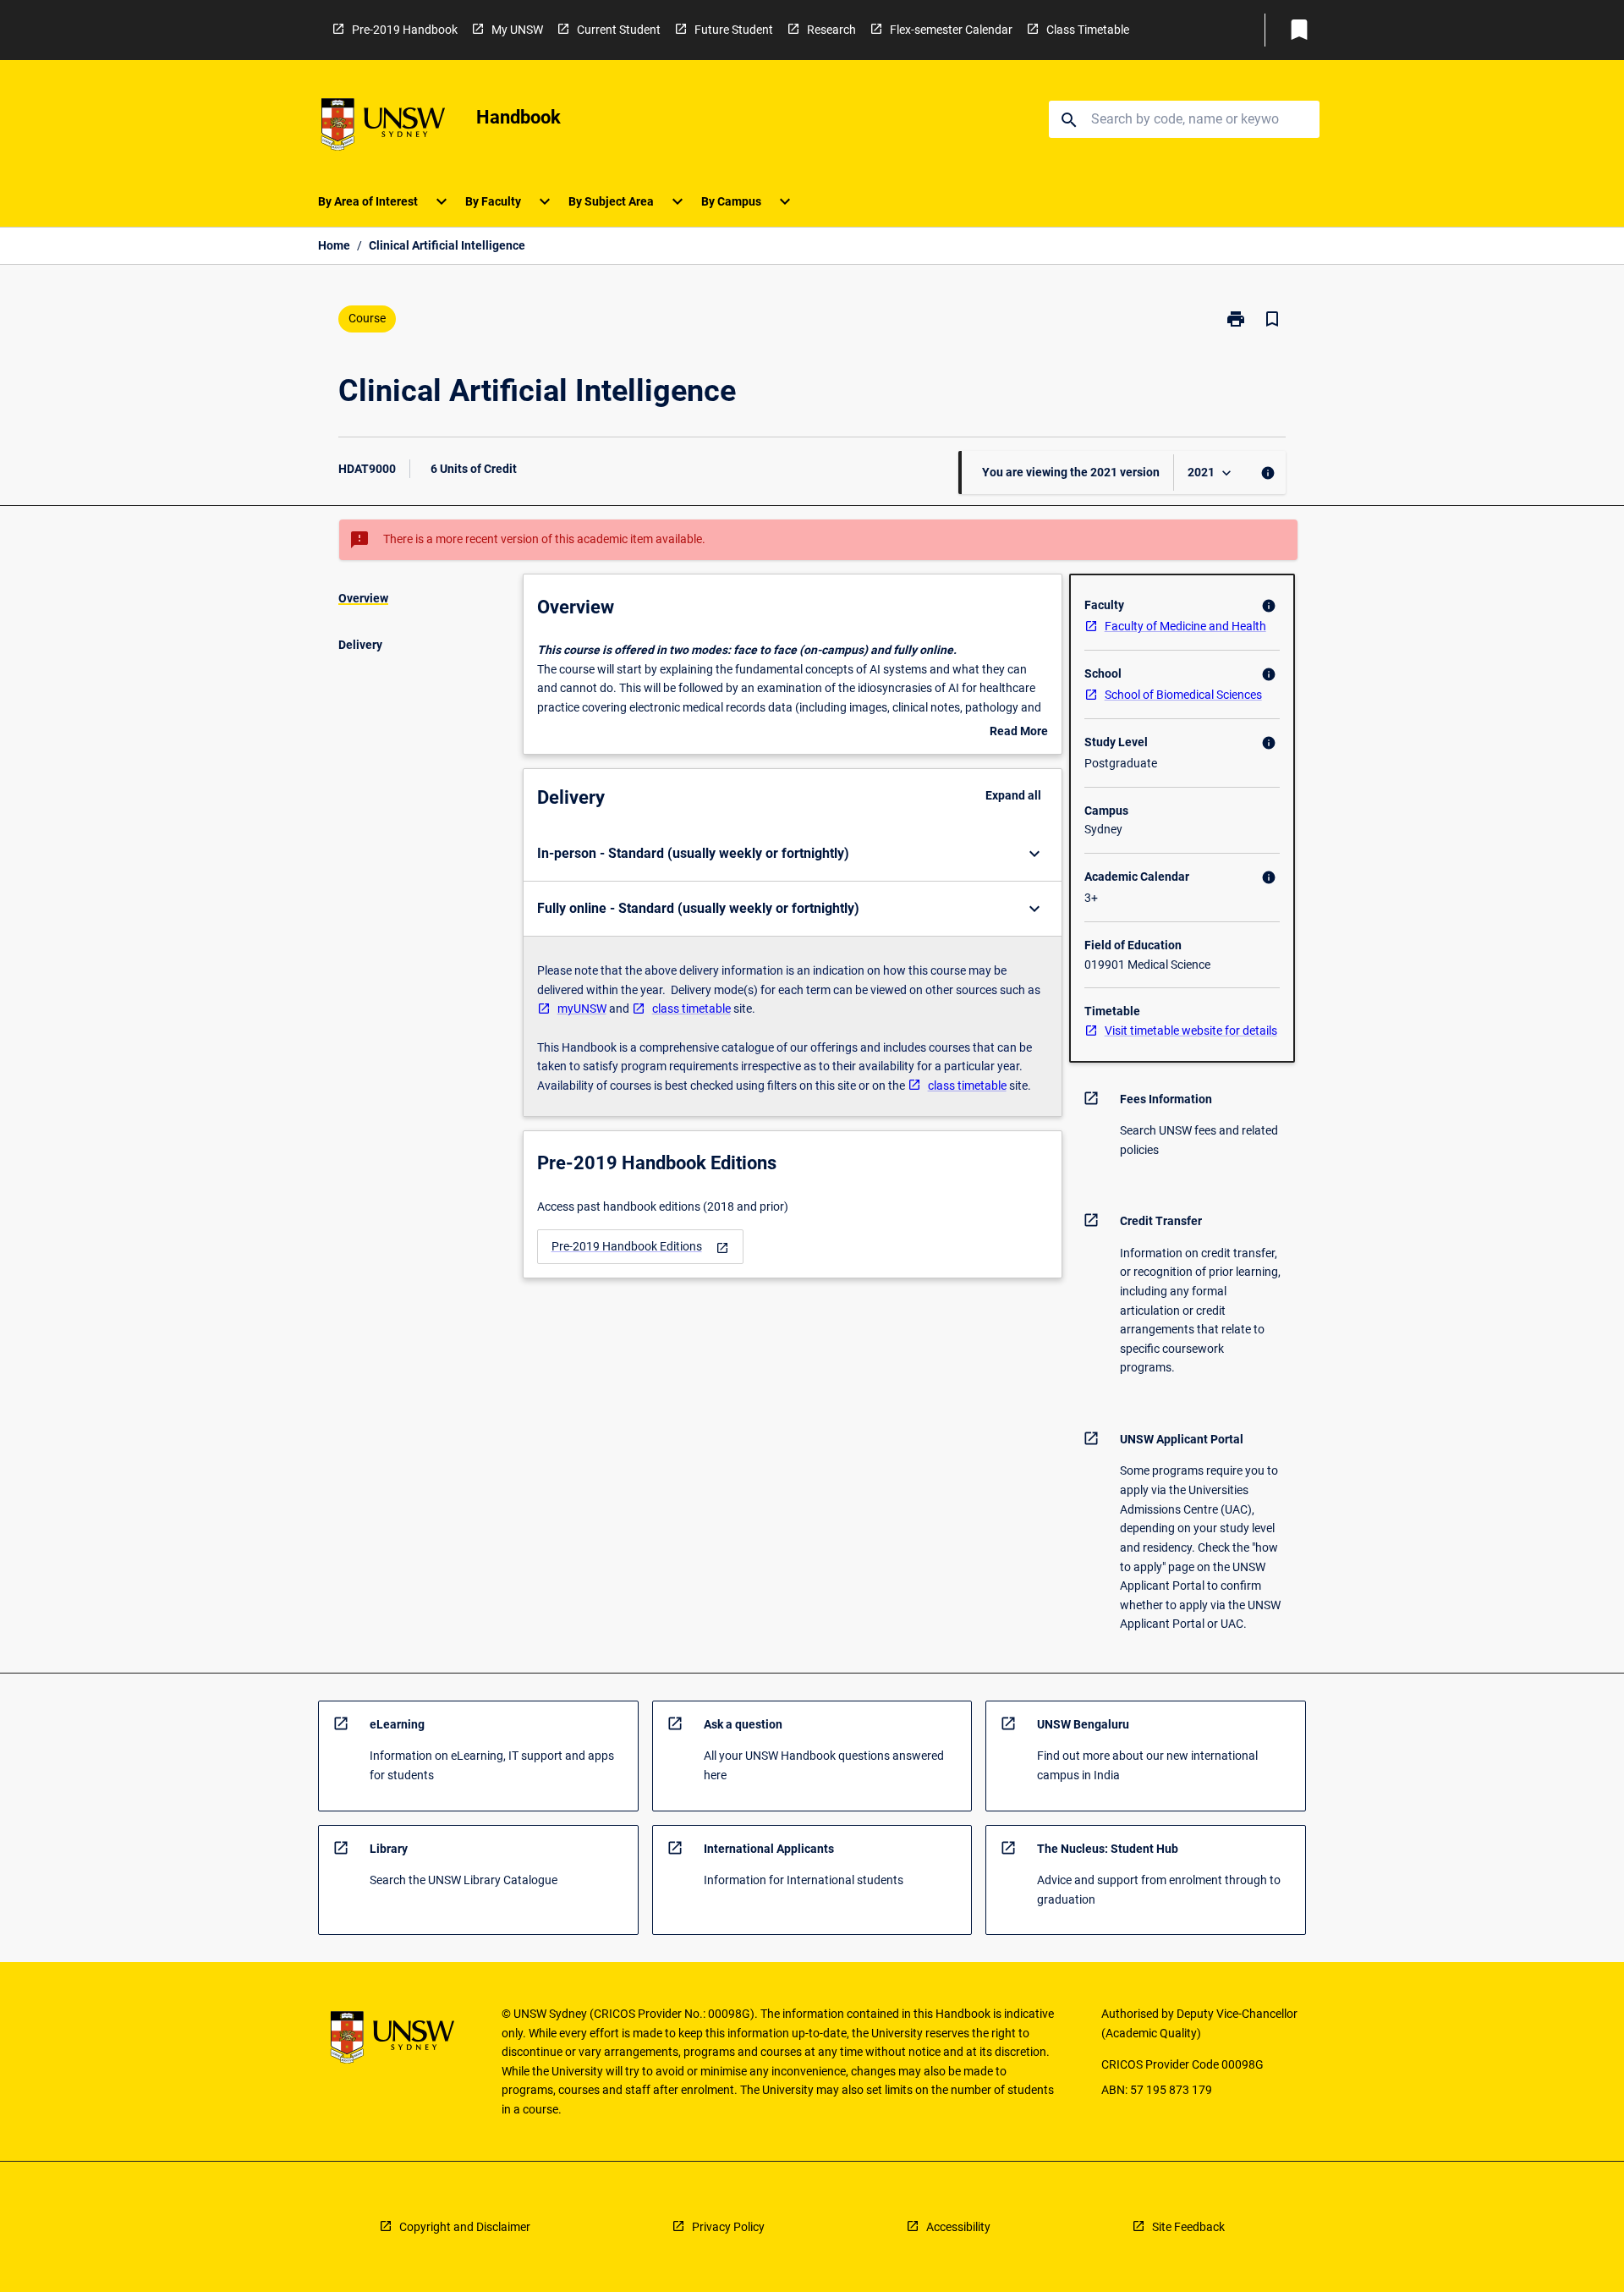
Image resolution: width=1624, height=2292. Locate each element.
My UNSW (517, 30)
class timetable (691, 1009)
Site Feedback (1188, 2227)
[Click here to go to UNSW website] (383, 127)
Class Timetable (1088, 30)
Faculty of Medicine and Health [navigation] (1185, 626)
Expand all (1013, 795)
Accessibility (958, 2227)
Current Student (619, 30)
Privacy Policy (728, 2227)
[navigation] (640, 1247)
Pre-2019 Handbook (405, 30)
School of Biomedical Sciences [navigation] (1183, 695)
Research (831, 30)
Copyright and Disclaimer (465, 2227)
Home (334, 245)
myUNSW (582, 1009)
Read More (1019, 733)
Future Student (734, 30)
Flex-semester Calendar (951, 30)
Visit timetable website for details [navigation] (1191, 1031)
